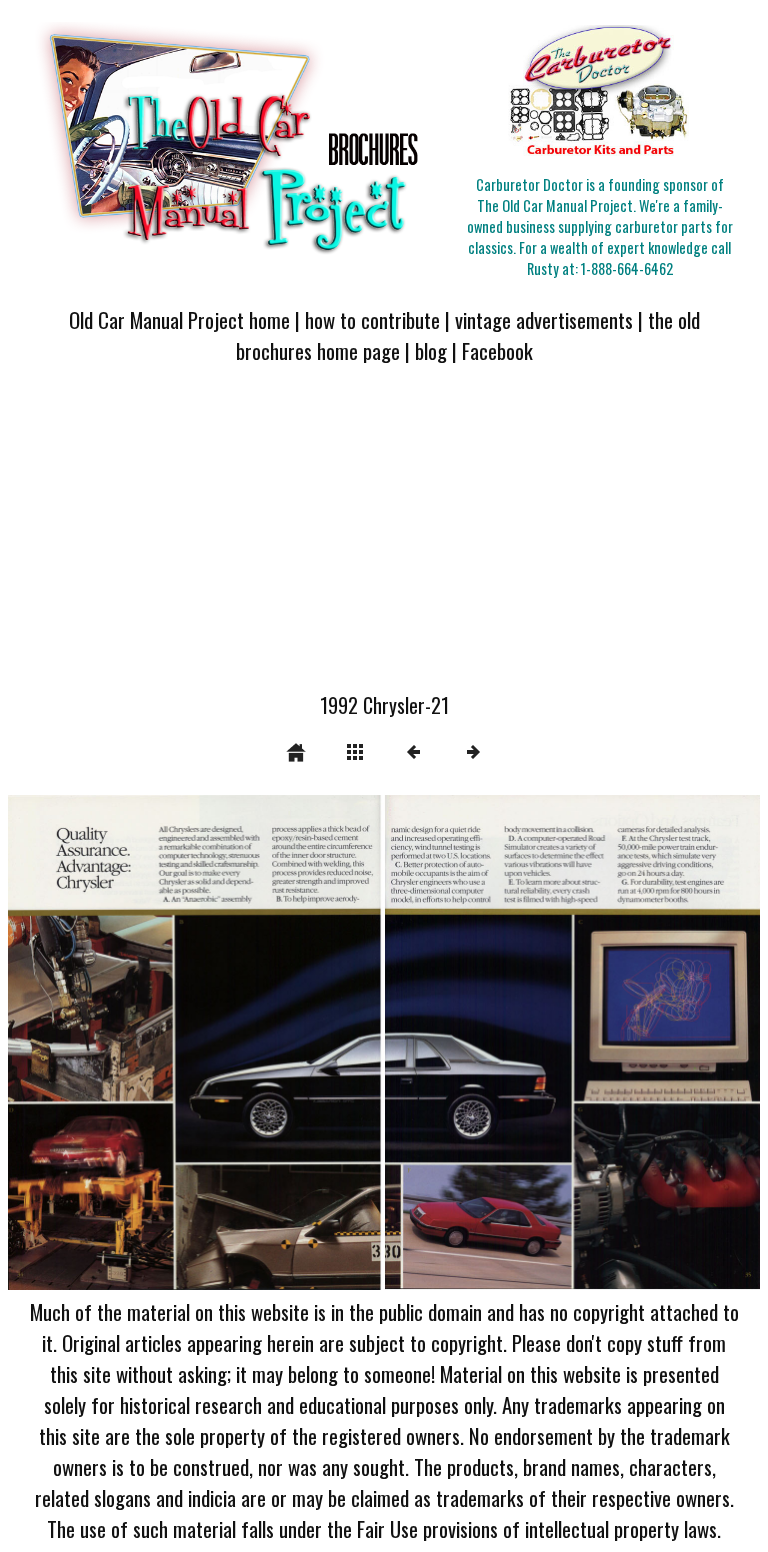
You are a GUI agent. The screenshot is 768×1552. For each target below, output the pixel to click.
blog (431, 350)
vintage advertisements (544, 319)
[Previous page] (158, 1042)
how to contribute (372, 319)
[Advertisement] (384, 540)
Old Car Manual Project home (179, 319)
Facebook (497, 350)
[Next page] (534, 1042)
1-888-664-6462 (627, 268)
